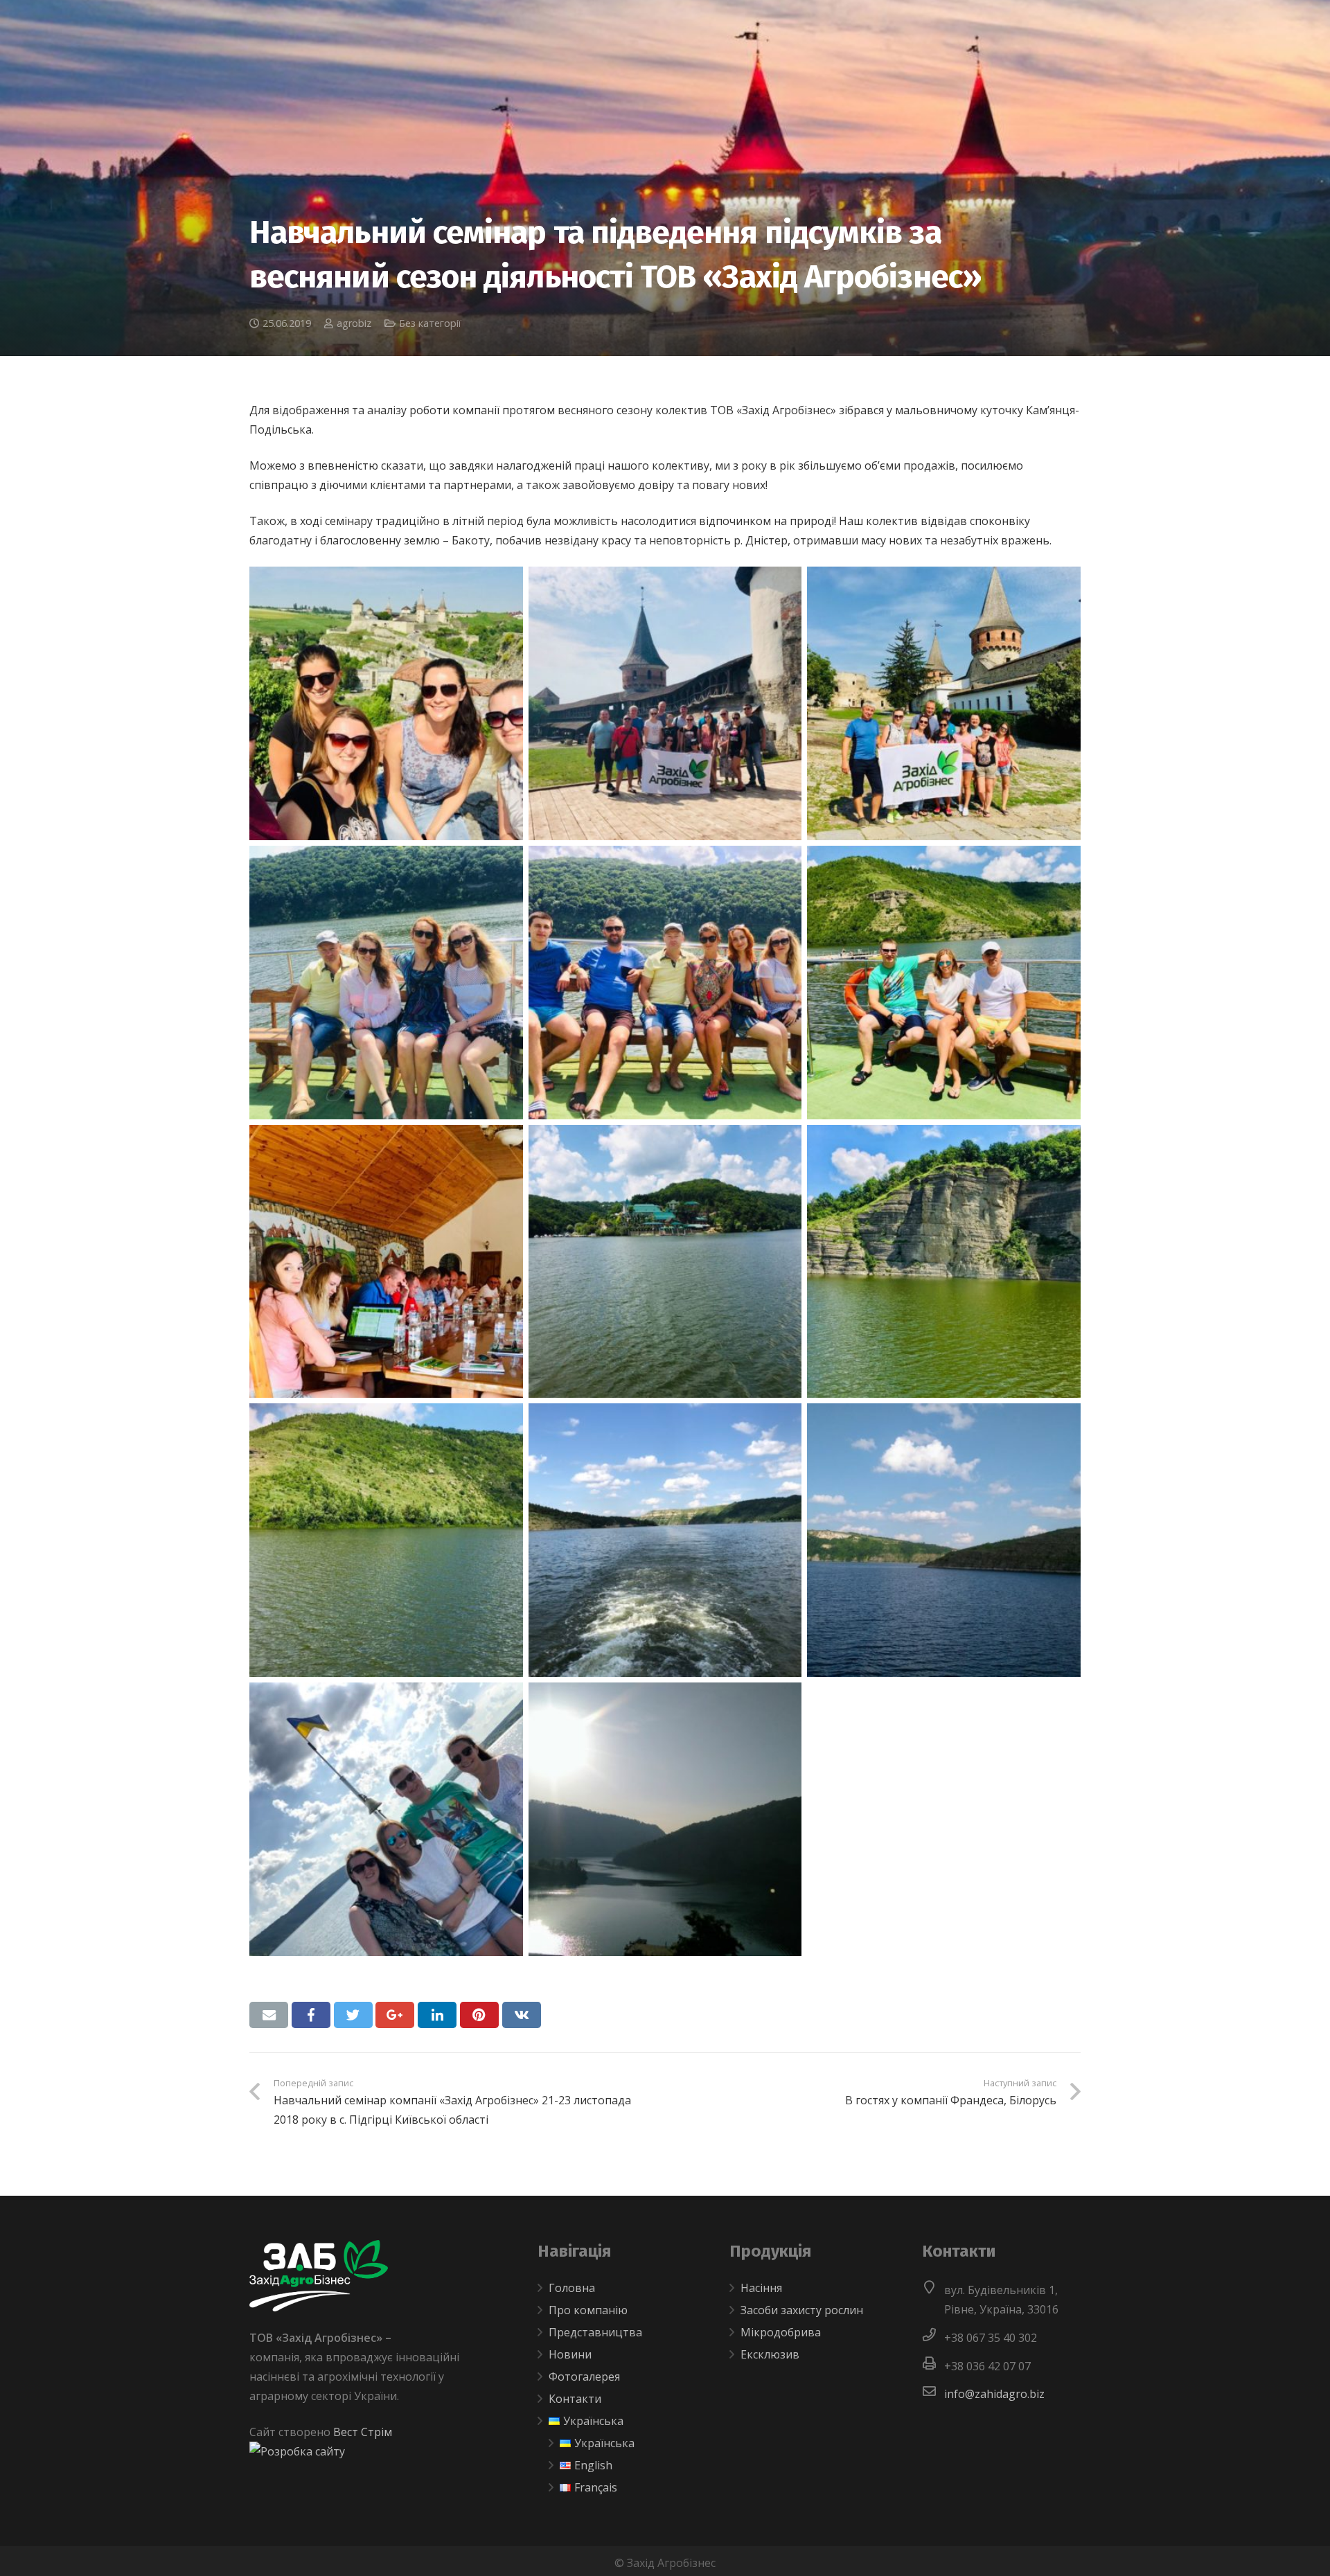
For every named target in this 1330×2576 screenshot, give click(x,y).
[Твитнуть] (353, 2015)
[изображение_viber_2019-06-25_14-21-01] (665, 1262)
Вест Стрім (363, 2432)
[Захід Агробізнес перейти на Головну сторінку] (319, 2307)
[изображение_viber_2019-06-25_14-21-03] (944, 983)
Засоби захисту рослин (802, 2310)
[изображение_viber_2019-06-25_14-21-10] (386, 703)
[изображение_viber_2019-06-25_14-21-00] (944, 1262)
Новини (570, 2354)
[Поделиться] (311, 2015)
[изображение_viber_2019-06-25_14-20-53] (665, 1819)
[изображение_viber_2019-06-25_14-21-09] (665, 703)
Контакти (575, 2399)
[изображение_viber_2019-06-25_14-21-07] (944, 703)
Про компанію (588, 2310)
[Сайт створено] (297, 2451)
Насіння (761, 2288)
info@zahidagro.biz (994, 2394)
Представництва (595, 2332)
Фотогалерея (584, 2377)
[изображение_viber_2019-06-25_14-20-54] (386, 1819)
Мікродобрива (781, 2332)
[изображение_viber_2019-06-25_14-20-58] (386, 1540)
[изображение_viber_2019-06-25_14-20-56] (944, 1540)
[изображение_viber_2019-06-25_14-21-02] (386, 1262)
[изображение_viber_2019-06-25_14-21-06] (386, 983)
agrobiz (354, 323)
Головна (572, 2288)
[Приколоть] (479, 2015)
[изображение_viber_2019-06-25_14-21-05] (665, 983)
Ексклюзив (770, 2354)
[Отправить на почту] (269, 2015)
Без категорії (430, 323)
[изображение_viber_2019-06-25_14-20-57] (665, 1540)
